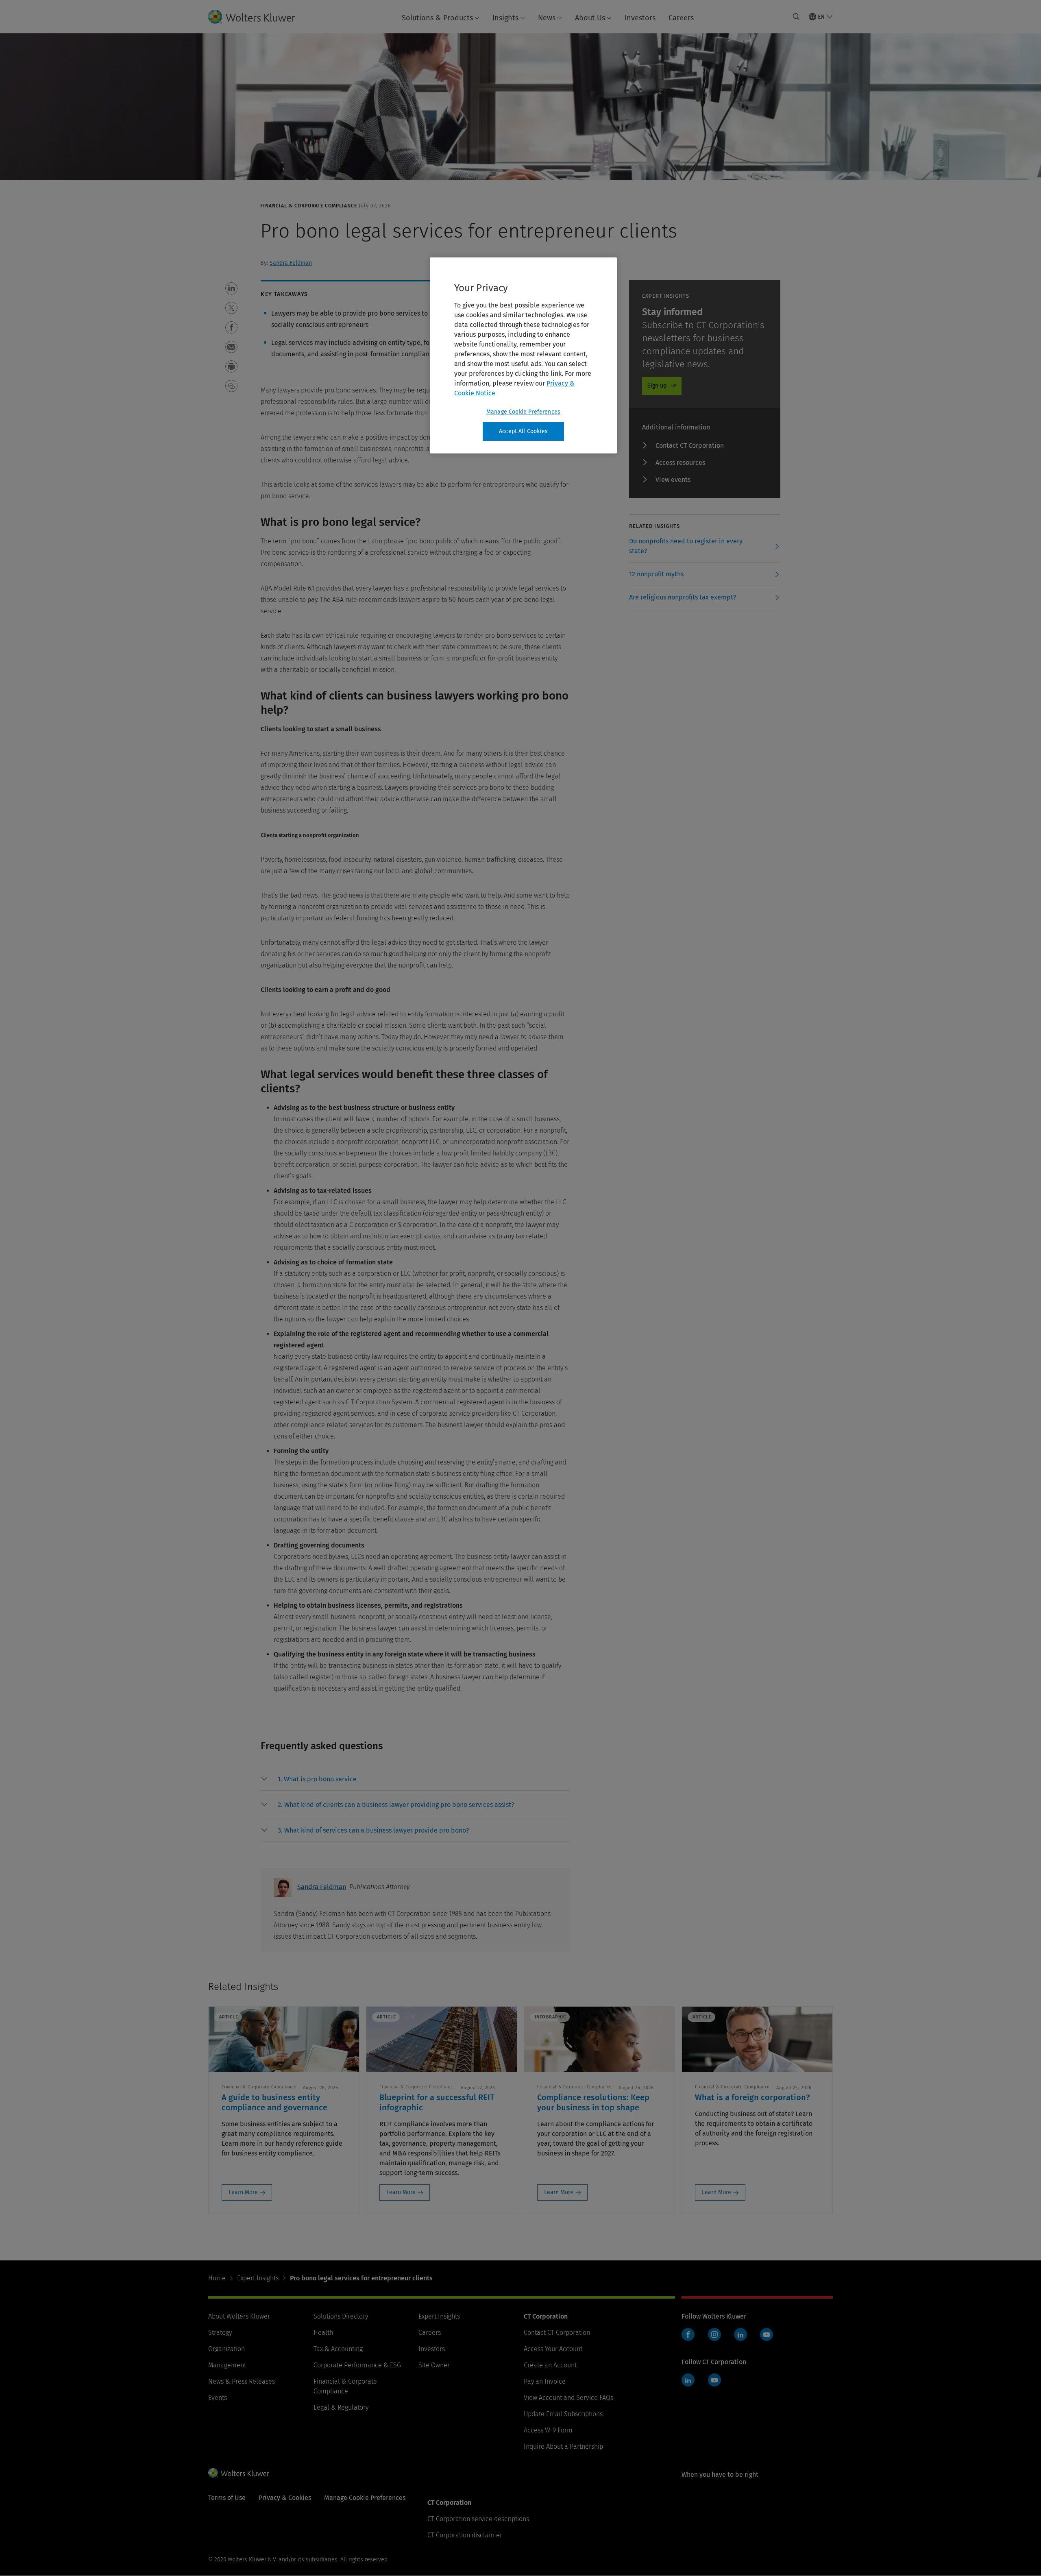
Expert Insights (258, 2278)
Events (218, 2398)
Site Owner (434, 2365)
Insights (505, 18)
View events (673, 480)
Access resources (680, 463)
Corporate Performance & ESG (357, 2365)
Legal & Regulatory (341, 2407)
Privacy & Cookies (285, 2498)
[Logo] (258, 17)
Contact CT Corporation (690, 446)
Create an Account (550, 2365)
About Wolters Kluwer (239, 2316)
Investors (640, 18)
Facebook (688, 2334)
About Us (590, 18)
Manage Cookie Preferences (523, 412)
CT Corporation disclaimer (465, 2535)
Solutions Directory (341, 2316)
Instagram (714, 2334)
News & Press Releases (242, 2381)
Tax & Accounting (338, 2349)
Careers (681, 18)
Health (323, 2333)
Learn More (243, 2192)
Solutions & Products (437, 18)
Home (217, 2278)
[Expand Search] (796, 17)
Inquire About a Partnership (563, 2446)
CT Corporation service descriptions (478, 2519)
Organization (226, 2349)
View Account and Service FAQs (568, 2398)
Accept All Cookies (523, 431)
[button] (231, 288)
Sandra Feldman (291, 263)
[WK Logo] (239, 2473)
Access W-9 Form (548, 2430)
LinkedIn (740, 2334)
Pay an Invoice (545, 2381)
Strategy (220, 2333)
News (547, 18)
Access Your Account (553, 2349)
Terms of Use (227, 2498)
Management (227, 2365)
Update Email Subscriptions (563, 2414)
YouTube (767, 2334)
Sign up (657, 386)
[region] (523, 355)
